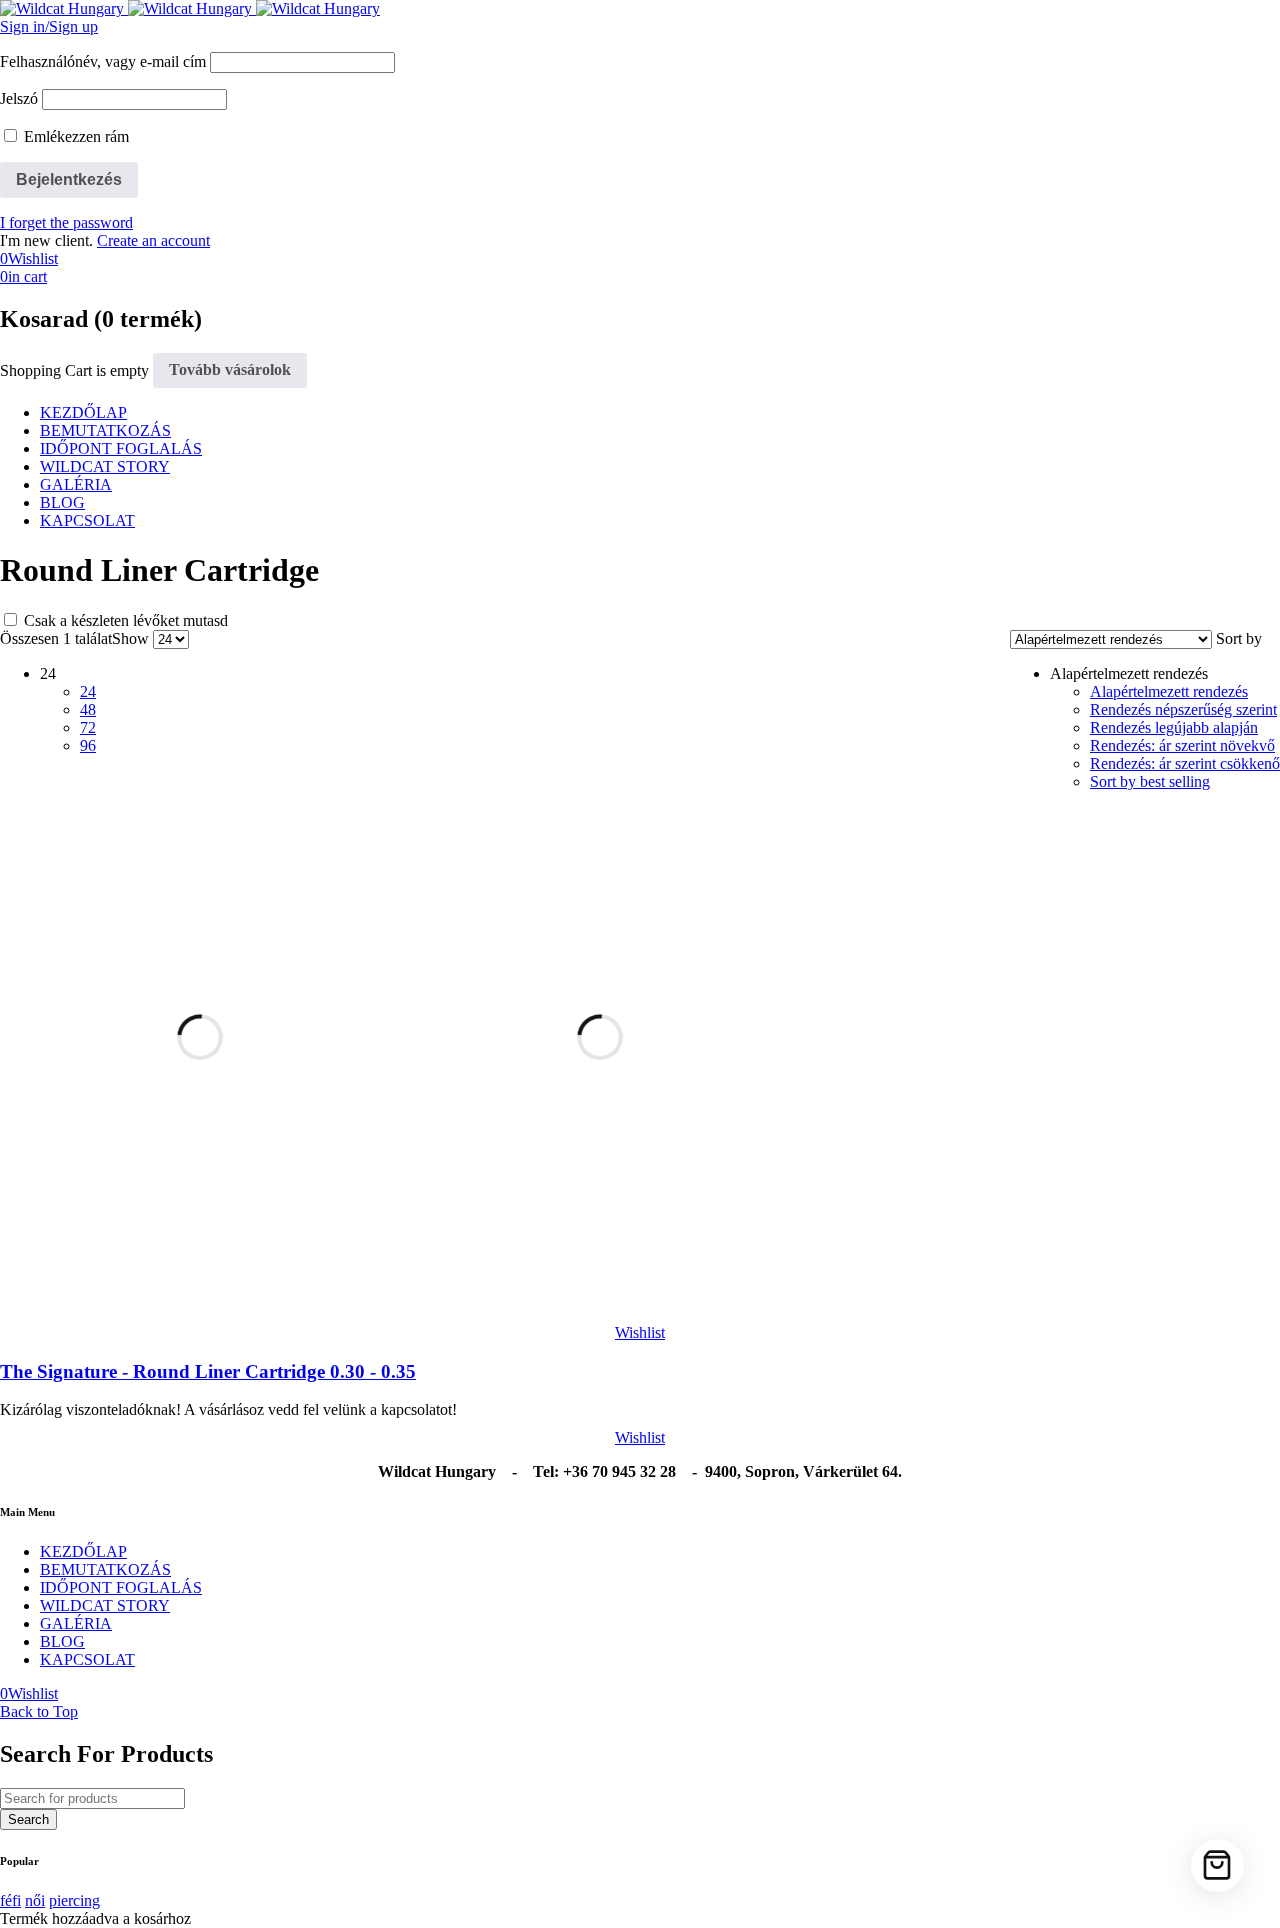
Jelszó (19, 98)
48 (88, 709)
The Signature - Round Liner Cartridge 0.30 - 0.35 (208, 1371)
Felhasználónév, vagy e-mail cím (103, 61)
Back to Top (39, 1711)
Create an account (153, 240)
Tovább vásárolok (230, 369)
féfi (10, 1900)
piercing (74, 1900)
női (35, 1900)
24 (88, 691)
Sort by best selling (1150, 781)
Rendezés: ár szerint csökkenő (1185, 763)
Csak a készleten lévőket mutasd (124, 620)
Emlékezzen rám (74, 136)
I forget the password (66, 222)
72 (88, 727)
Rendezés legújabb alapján (1174, 727)
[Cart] (1217, 1865)
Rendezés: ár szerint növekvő (1182, 745)
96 (88, 745)
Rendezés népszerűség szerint (1183, 709)
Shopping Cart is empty (74, 369)
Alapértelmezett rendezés (1169, 691)
